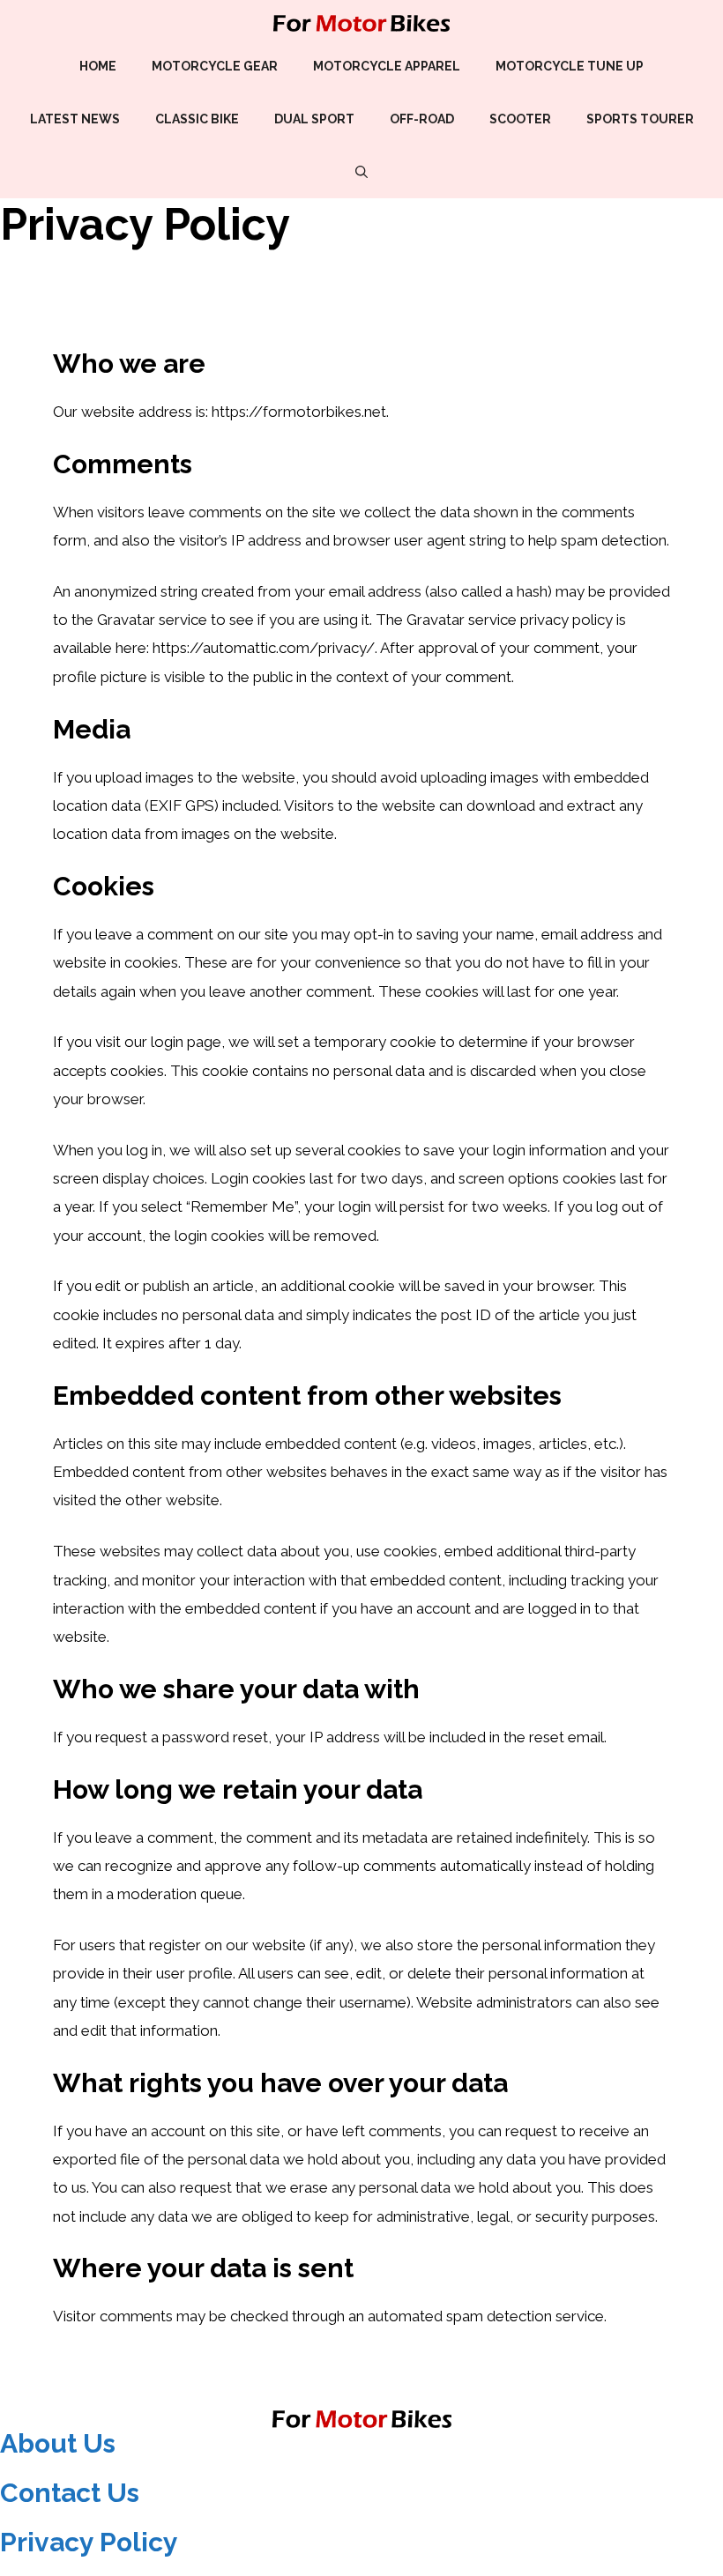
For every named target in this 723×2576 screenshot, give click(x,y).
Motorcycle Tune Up (570, 66)
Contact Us (70, 2493)
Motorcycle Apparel (387, 66)
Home (98, 66)
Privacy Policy (89, 2542)
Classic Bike (197, 119)
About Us (58, 2443)
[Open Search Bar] (361, 172)
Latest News (75, 119)
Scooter (520, 119)
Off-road (422, 119)
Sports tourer (640, 119)
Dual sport (314, 119)
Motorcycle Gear (215, 66)
